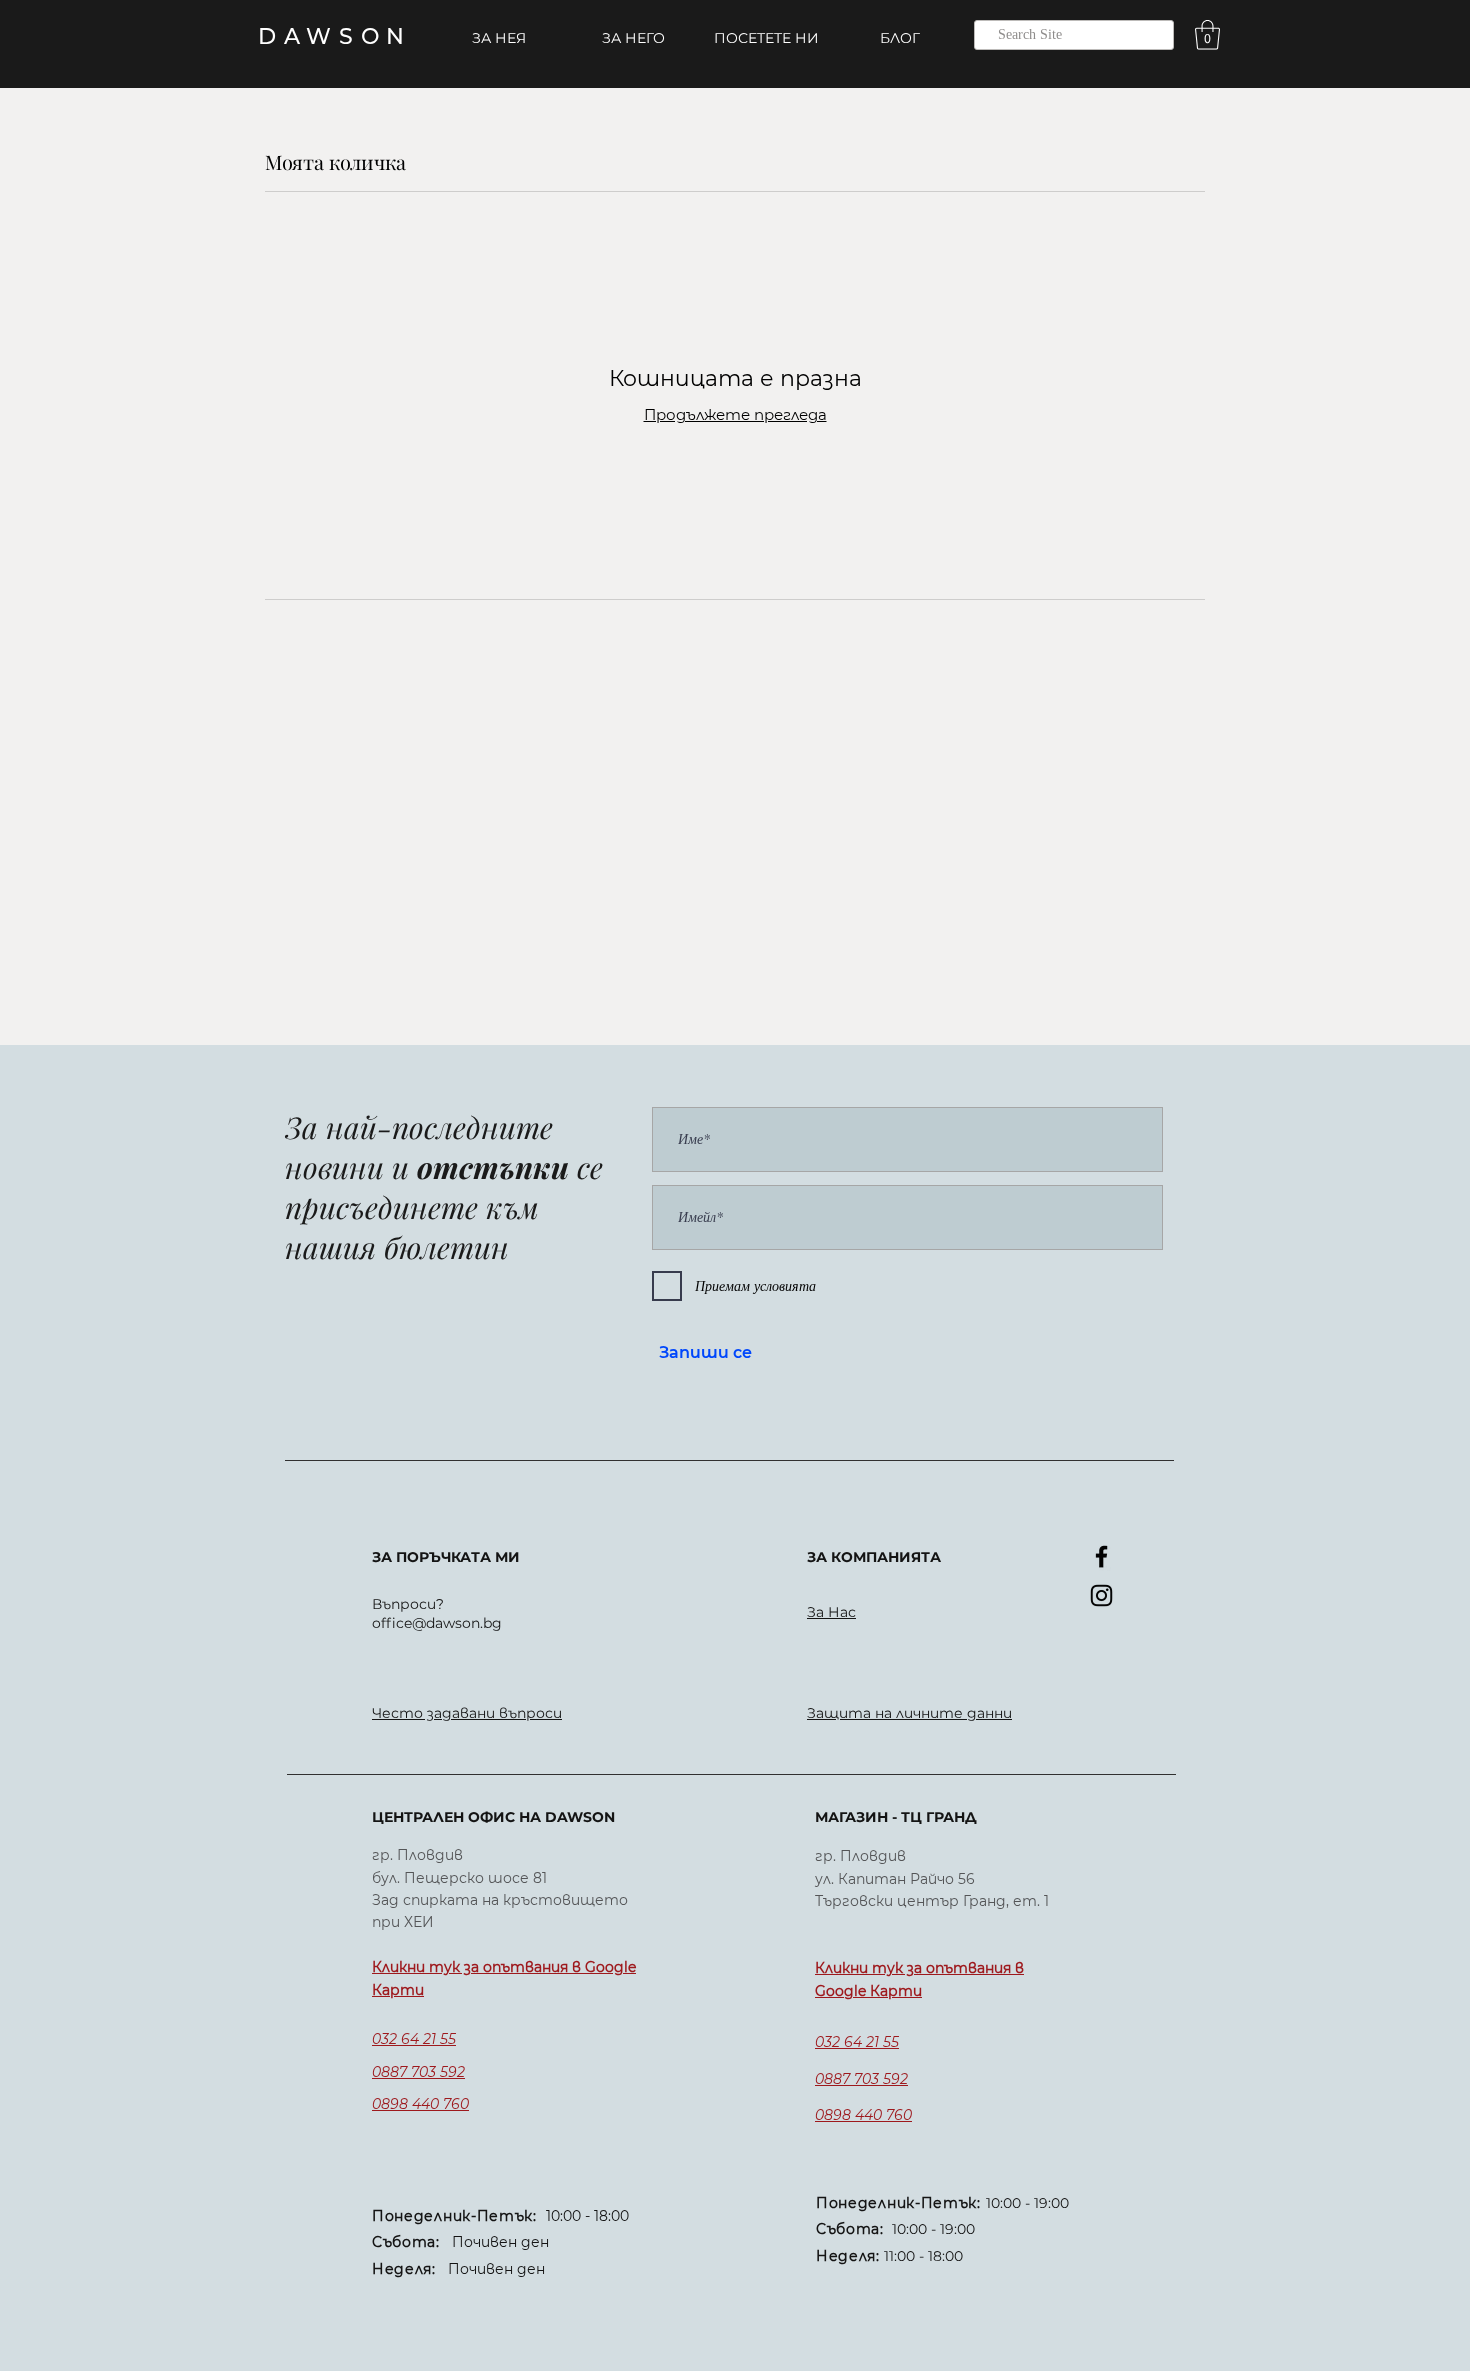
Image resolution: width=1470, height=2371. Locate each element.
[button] (1207, 35)
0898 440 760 (420, 2104)
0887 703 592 (418, 2072)
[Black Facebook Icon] (1101, 1556)
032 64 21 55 (414, 2039)
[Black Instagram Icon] (1101, 1595)
